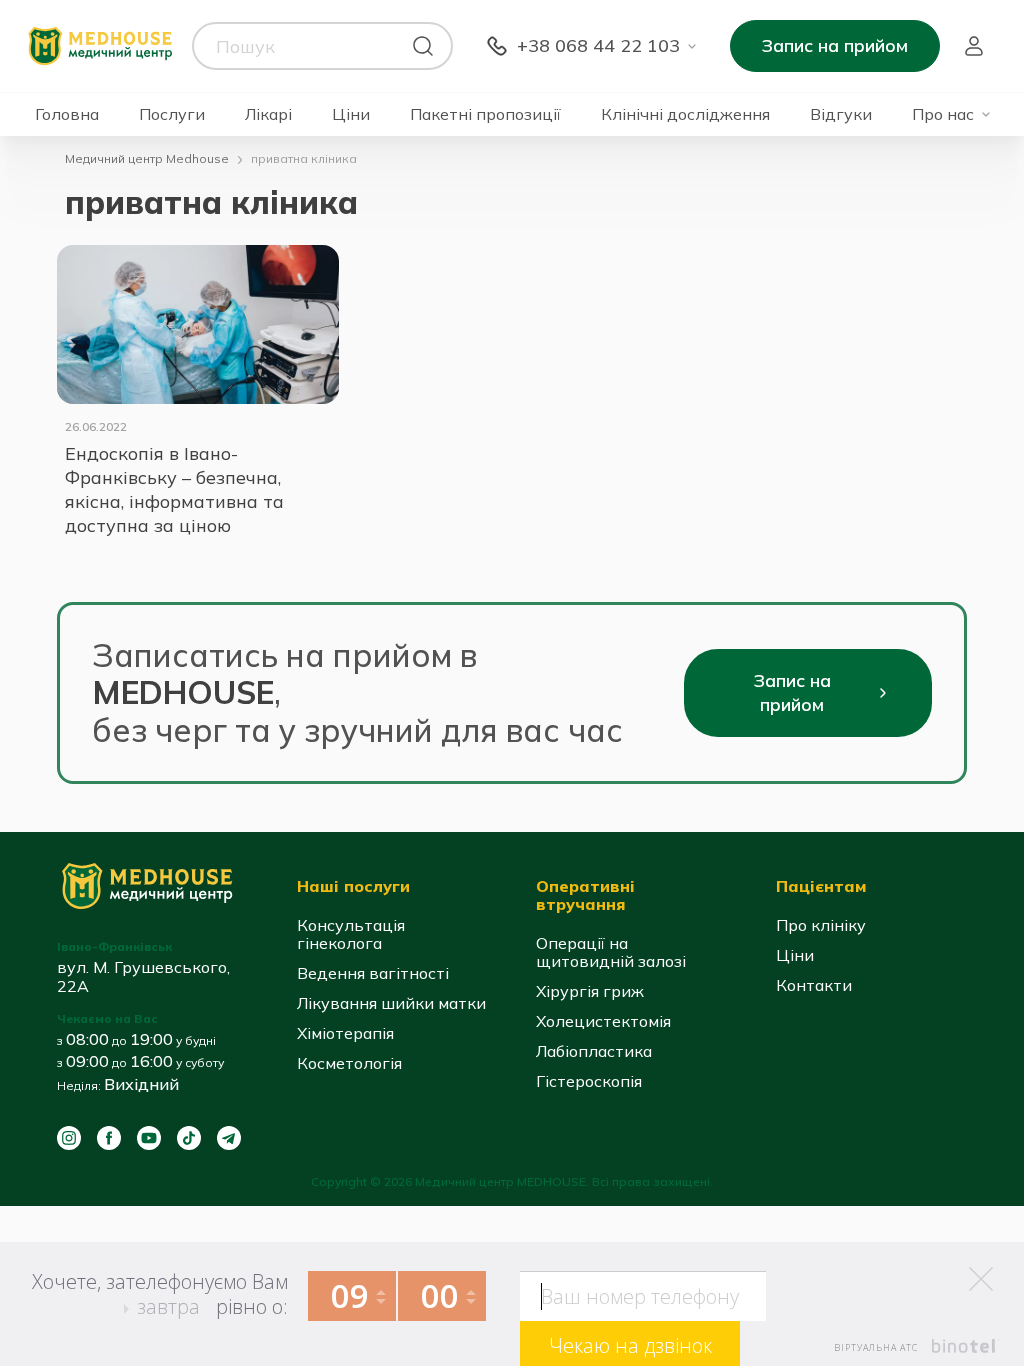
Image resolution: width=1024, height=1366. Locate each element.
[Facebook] (109, 1138)
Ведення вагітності (373, 973)
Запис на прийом (835, 45)
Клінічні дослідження (685, 114)
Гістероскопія (589, 1081)
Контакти (814, 985)
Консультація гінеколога (351, 934)
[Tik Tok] (189, 1138)
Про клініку (821, 925)
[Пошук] (423, 46)
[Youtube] (149, 1138)
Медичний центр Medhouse (147, 158)
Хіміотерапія (345, 1033)
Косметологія (349, 1063)
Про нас (943, 114)
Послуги (172, 114)
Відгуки (841, 114)
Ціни (351, 114)
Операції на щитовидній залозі (611, 952)
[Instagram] (69, 1138)
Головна (67, 114)
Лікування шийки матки (391, 1003)
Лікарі (268, 114)
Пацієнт (974, 46)
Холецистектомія (603, 1021)
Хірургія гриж (590, 991)
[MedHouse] (100, 44)
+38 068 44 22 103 (598, 45)
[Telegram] (229, 1138)
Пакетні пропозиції (485, 114)
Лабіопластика (594, 1051)
